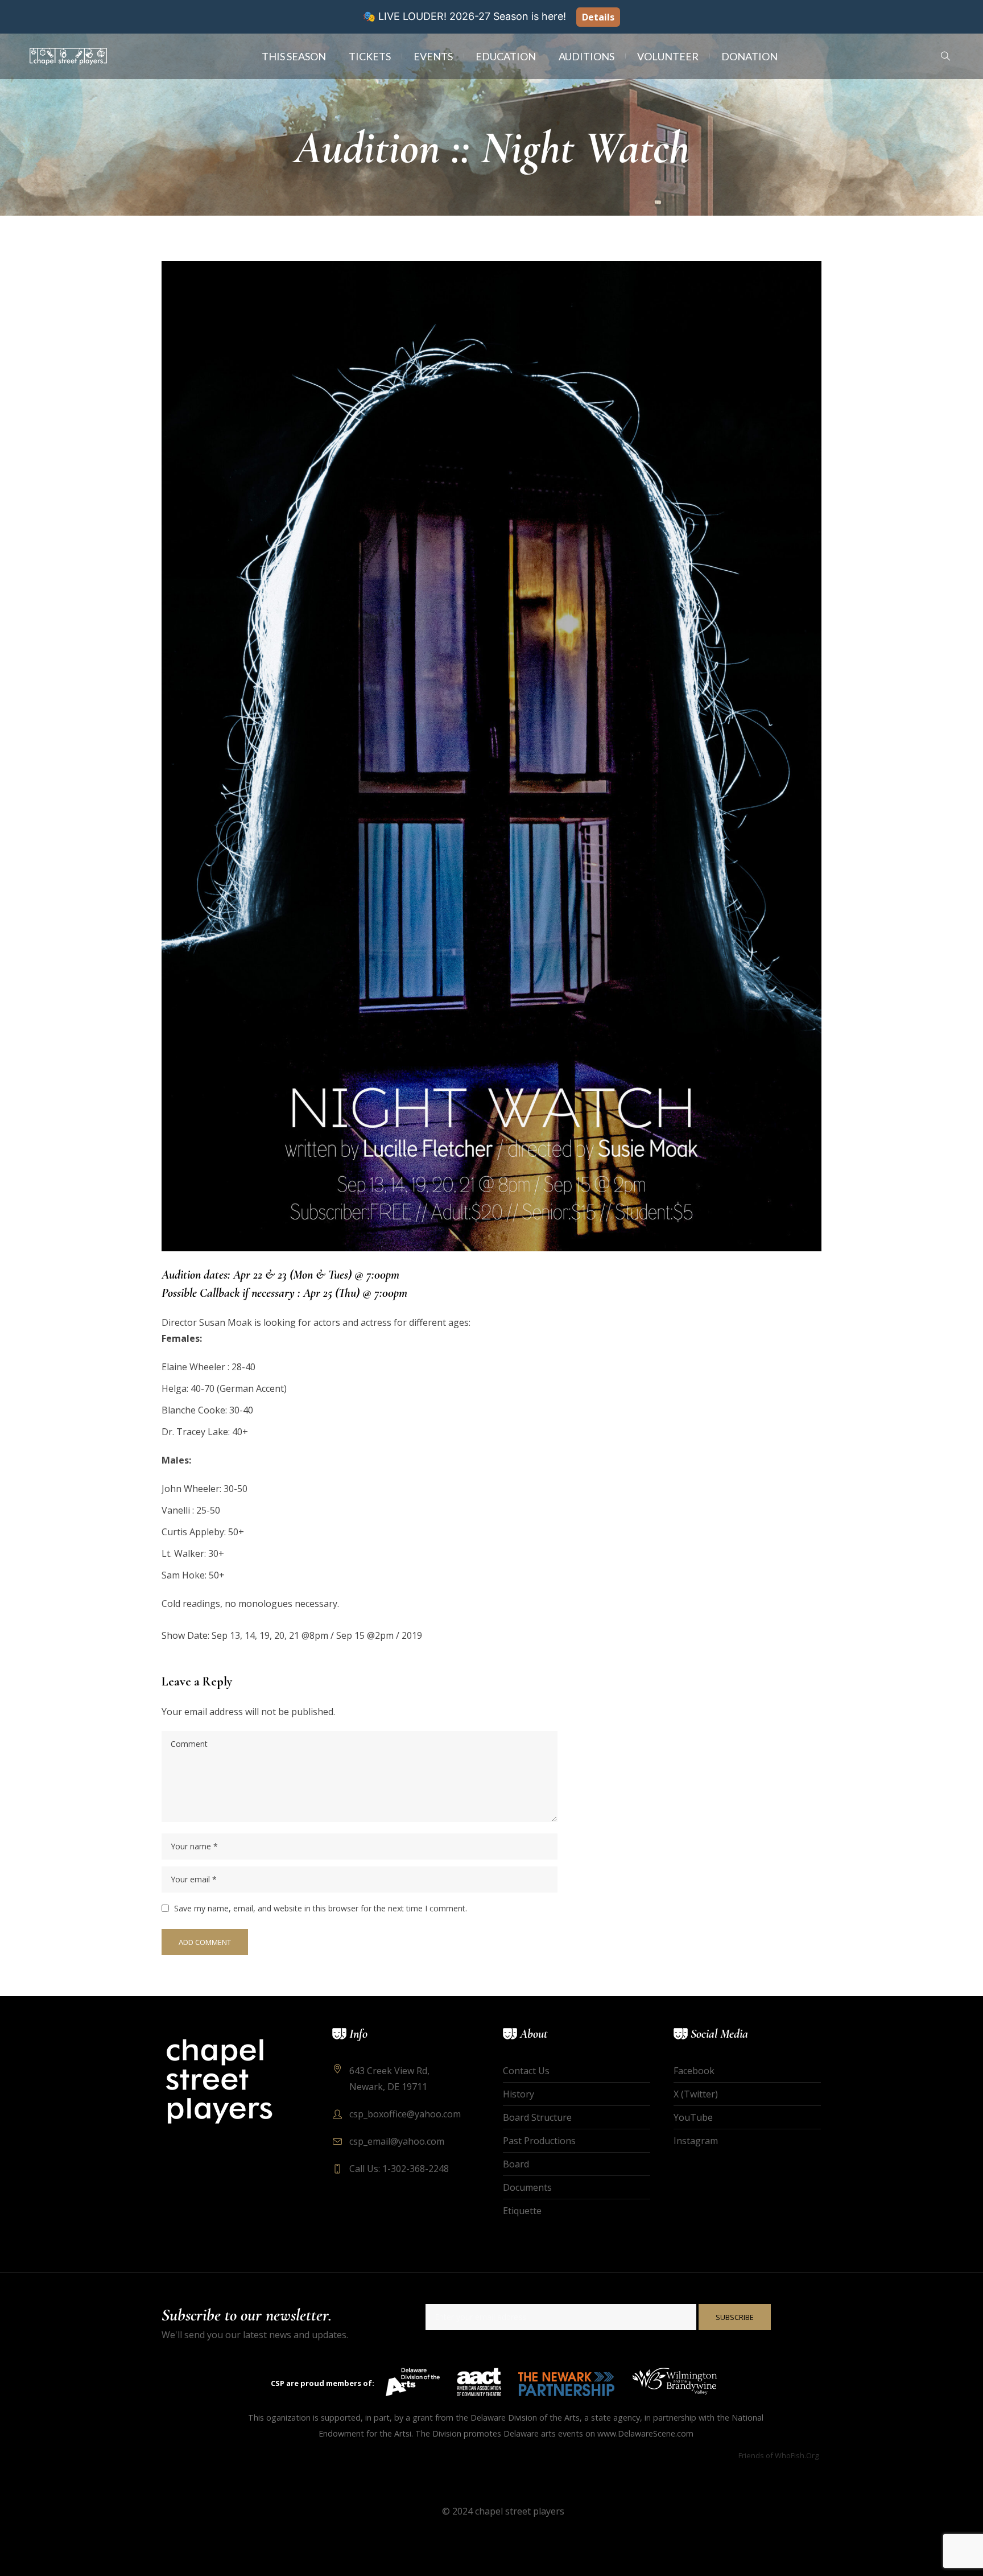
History (519, 2094)
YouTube (693, 2117)
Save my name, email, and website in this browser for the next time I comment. (321, 1908)
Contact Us (526, 2071)
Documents (527, 2187)
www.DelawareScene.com (645, 2433)
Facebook (694, 2071)
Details (598, 17)
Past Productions (539, 2141)
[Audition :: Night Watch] (491, 755)
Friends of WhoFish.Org (778, 2455)
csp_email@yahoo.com (397, 2141)
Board (516, 2164)
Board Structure (537, 2117)
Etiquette (522, 2211)
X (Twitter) (696, 2094)
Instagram (696, 2141)
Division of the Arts (544, 2418)
